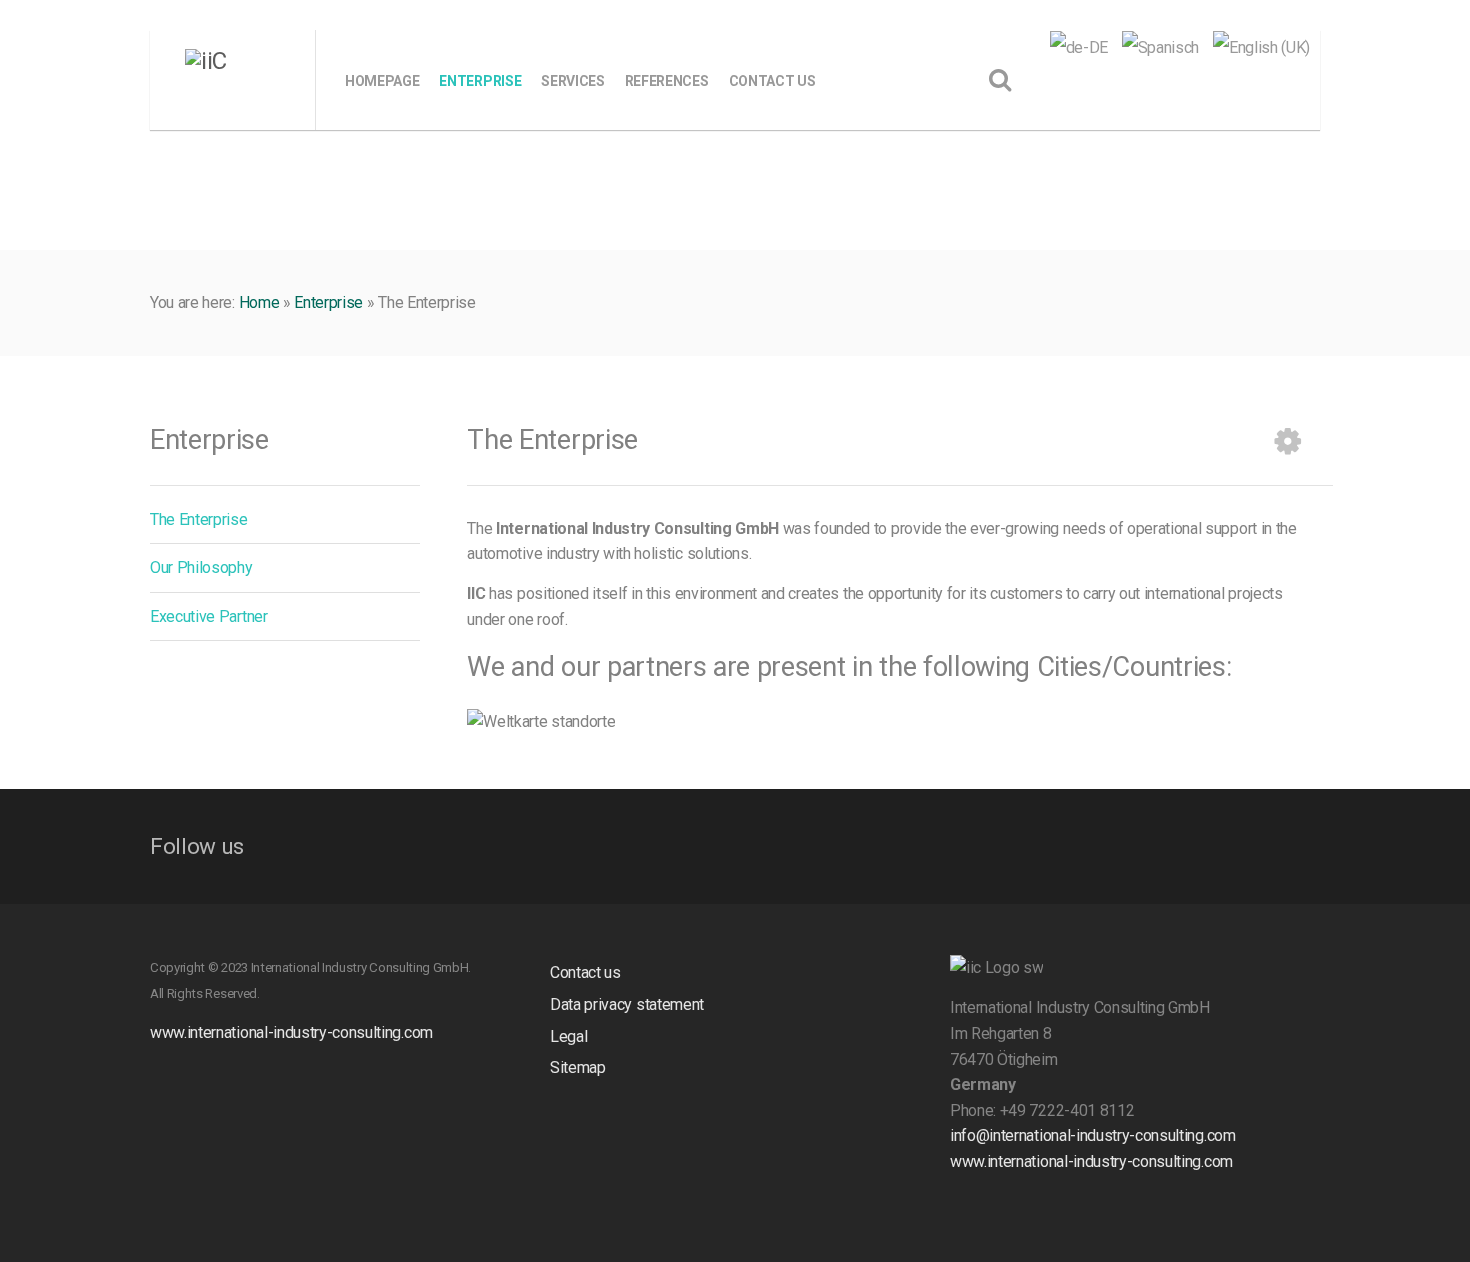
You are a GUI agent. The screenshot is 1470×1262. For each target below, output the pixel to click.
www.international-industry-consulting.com (291, 1032)
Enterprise (328, 302)
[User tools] (1288, 441)
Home (259, 302)
